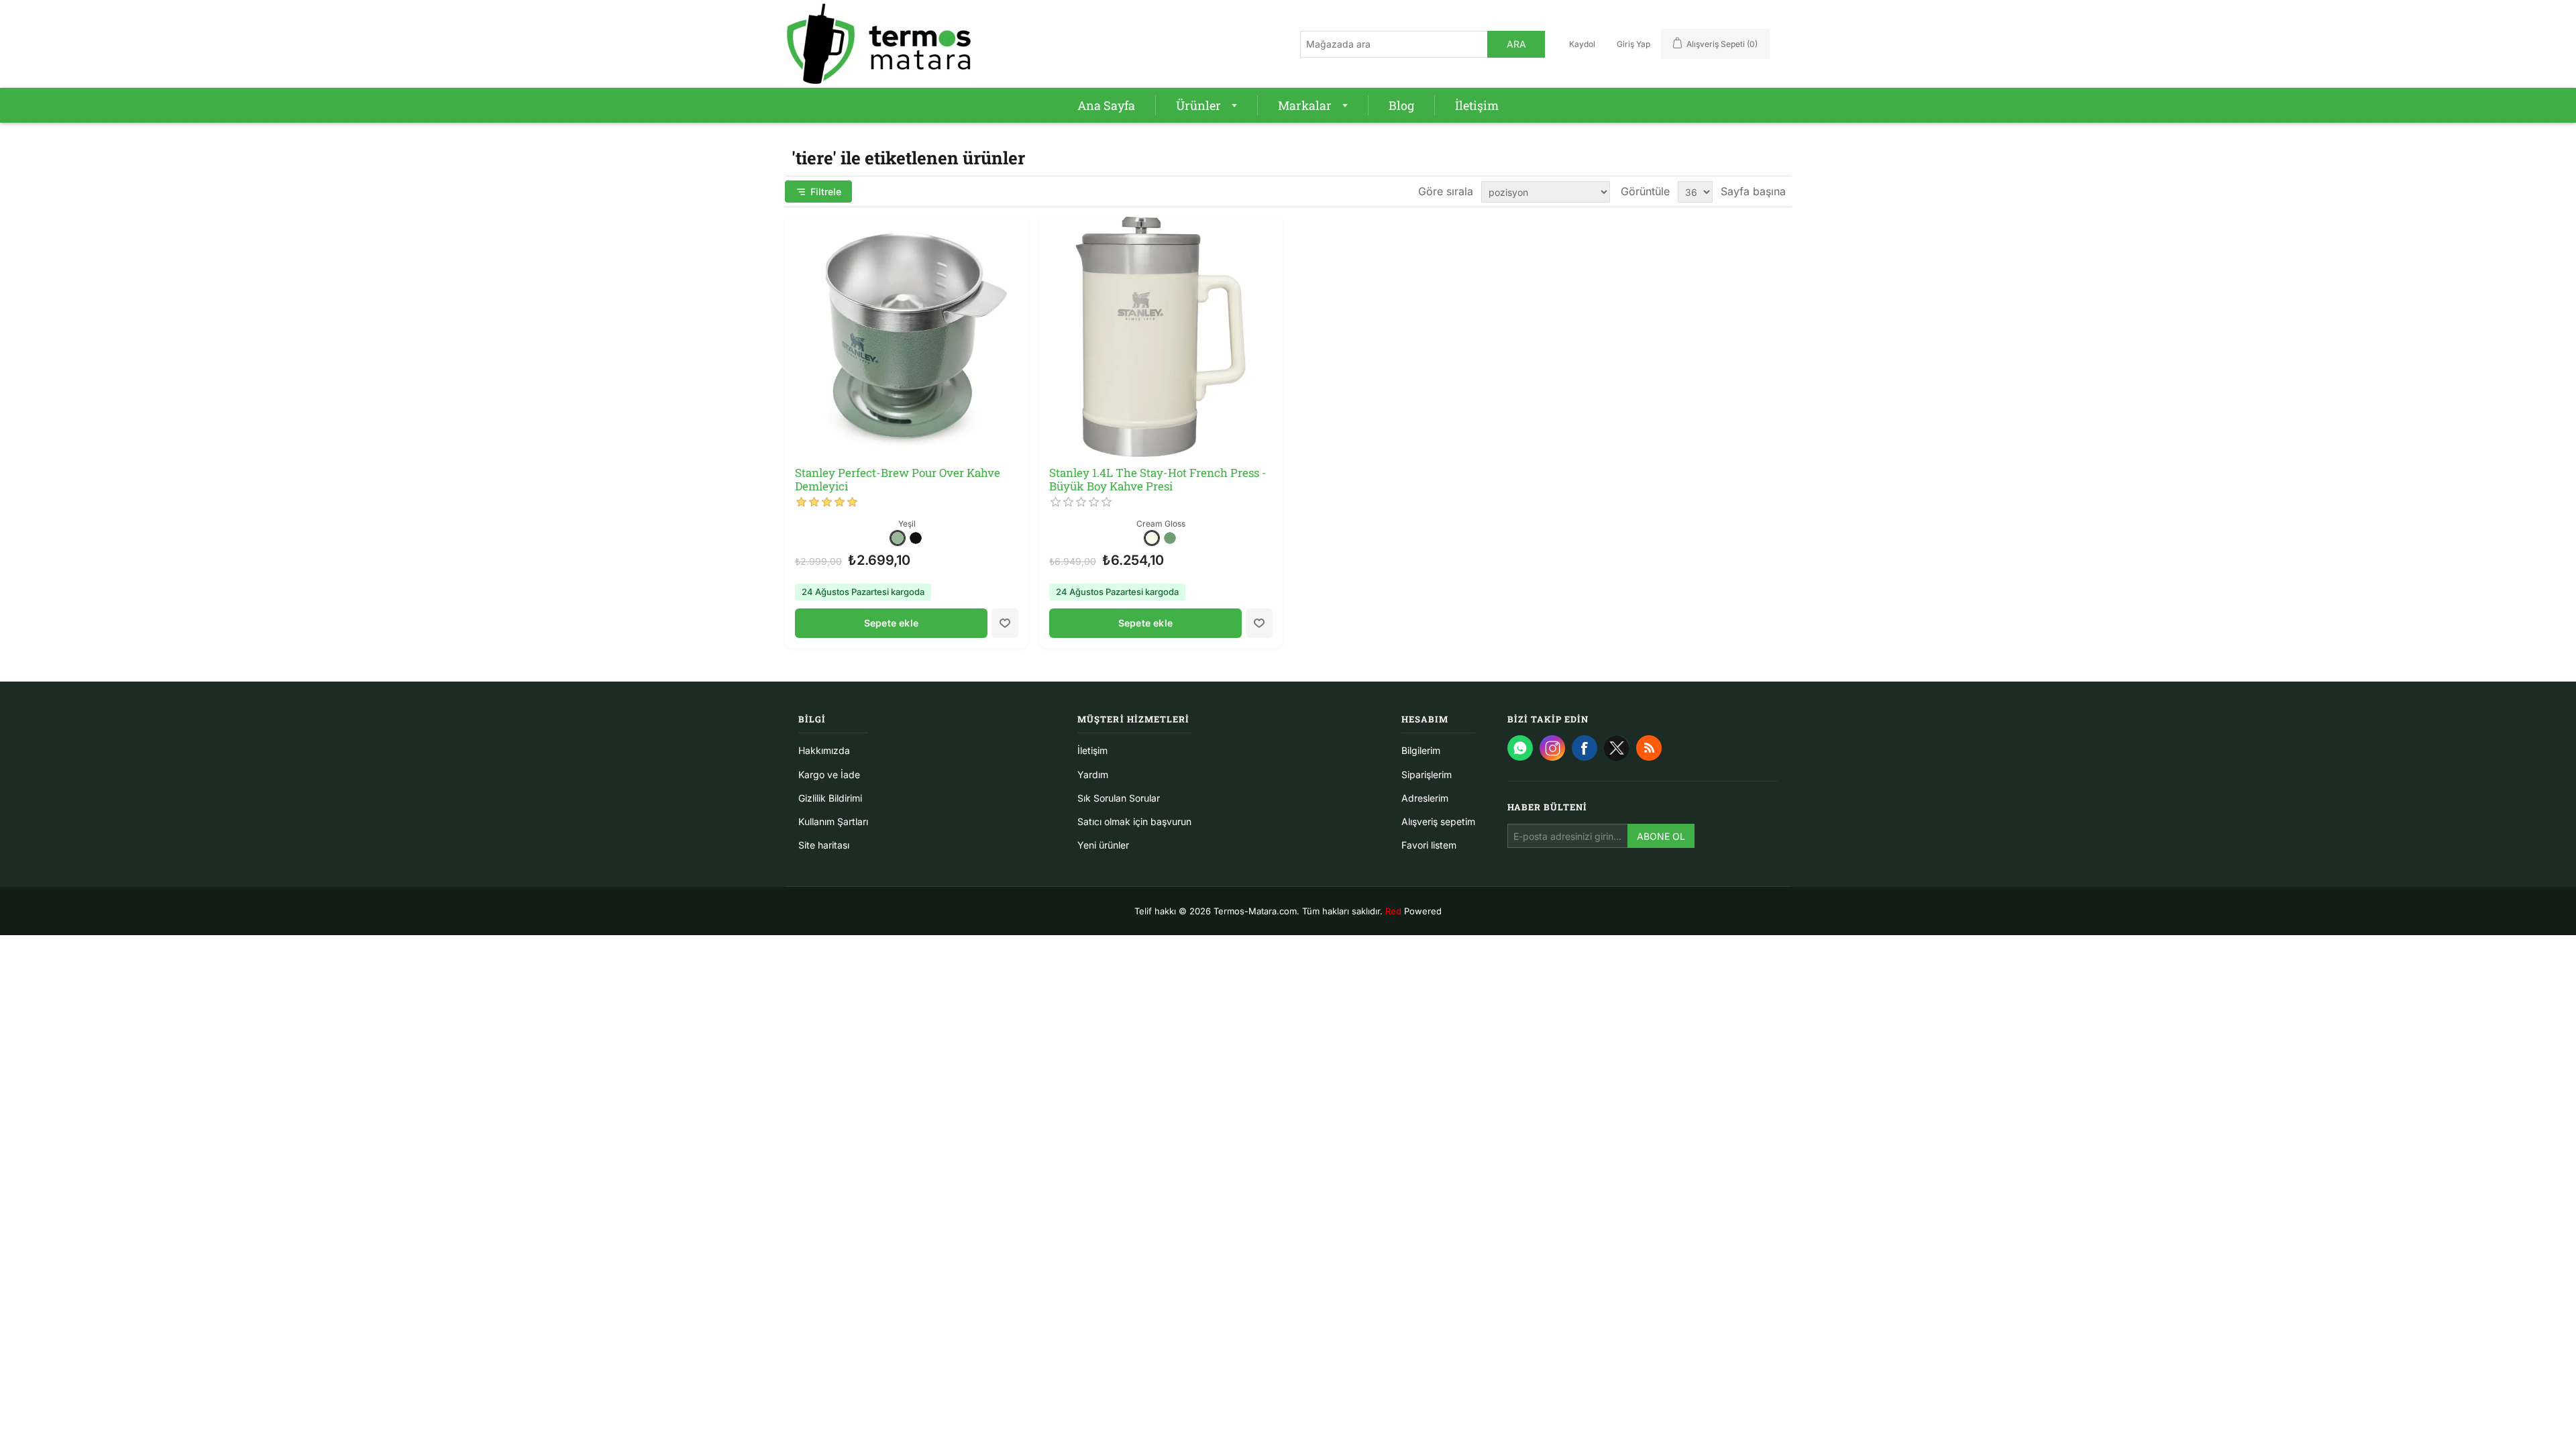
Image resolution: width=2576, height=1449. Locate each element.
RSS (1649, 748)
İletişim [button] (1477, 105)
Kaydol (1582, 44)
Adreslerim (1425, 798)
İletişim (1092, 750)
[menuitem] (1107, 105)
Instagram (1552, 748)
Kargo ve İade (829, 774)
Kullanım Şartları (833, 821)
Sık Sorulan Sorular (1119, 798)
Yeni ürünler (1103, 845)
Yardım (1093, 774)
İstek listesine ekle (1005, 623)
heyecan (1617, 748)
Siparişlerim (1427, 774)
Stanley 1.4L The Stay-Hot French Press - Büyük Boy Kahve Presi (1158, 480)
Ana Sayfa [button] (1106, 105)
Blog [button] (1401, 105)
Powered (1413, 911)
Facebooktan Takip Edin (1585, 748)
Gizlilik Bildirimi (830, 798)
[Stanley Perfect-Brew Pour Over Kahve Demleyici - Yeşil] (907, 337)
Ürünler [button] (1198, 105)
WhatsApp (1520, 748)
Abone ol (1661, 836)
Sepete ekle (891, 623)
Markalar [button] (1305, 105)
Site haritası (824, 845)
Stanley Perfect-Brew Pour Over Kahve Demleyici (898, 480)
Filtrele (826, 192)
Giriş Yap (1633, 44)
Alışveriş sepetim (1438, 821)
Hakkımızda (824, 750)
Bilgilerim (1421, 750)
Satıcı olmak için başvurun (1134, 821)
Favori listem (1429, 845)
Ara (1516, 44)
